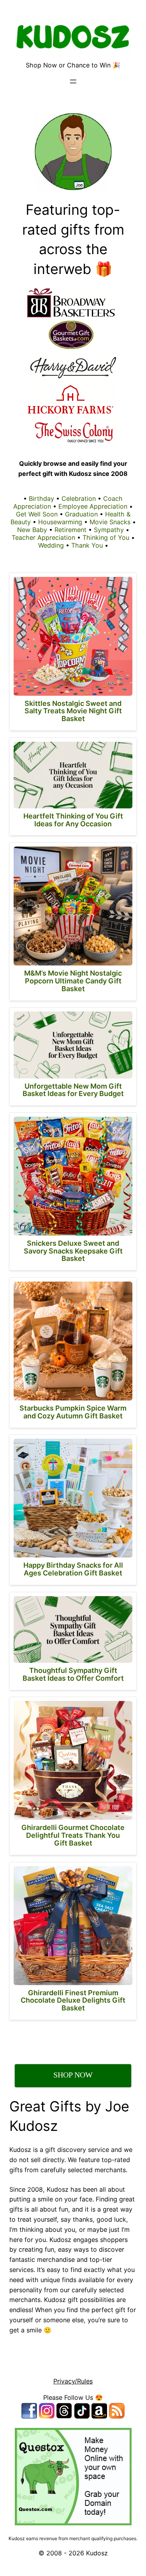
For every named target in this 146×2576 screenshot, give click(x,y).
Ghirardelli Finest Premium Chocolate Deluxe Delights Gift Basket (73, 2001)
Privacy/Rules (73, 2381)
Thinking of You (106, 537)
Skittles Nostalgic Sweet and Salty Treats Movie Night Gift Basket (73, 711)
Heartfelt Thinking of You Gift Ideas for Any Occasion (73, 820)
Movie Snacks (110, 522)
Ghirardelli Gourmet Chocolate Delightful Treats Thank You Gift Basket (73, 1835)
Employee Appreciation (93, 506)
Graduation (81, 514)
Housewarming (60, 522)
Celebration (79, 499)
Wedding (51, 545)
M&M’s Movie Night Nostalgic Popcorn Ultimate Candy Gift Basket (73, 981)
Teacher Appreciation (43, 537)
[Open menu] (73, 81)
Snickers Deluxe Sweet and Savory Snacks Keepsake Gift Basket (73, 1251)
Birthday (41, 499)
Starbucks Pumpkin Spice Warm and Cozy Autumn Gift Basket (73, 1412)
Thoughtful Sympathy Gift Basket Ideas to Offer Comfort (73, 1674)
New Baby (32, 530)
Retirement (70, 530)
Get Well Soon (37, 514)
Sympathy (109, 530)
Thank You (87, 545)
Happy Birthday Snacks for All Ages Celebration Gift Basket (73, 1569)
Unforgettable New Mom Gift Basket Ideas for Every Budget (73, 1090)
